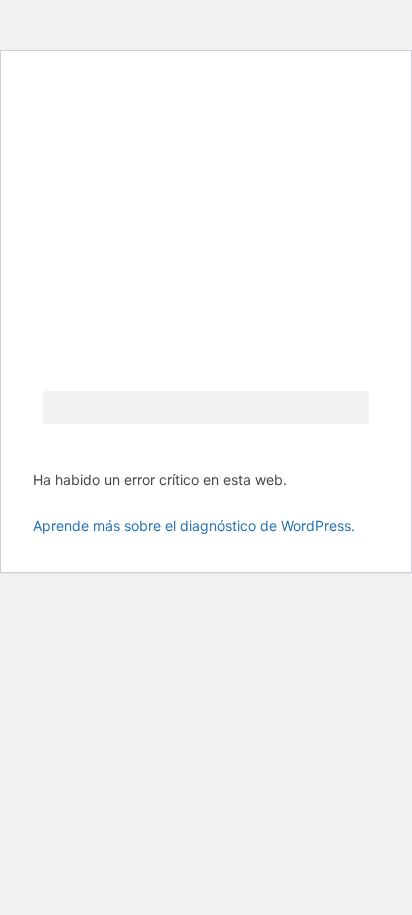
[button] (206, 407)
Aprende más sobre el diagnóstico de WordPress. (194, 525)
